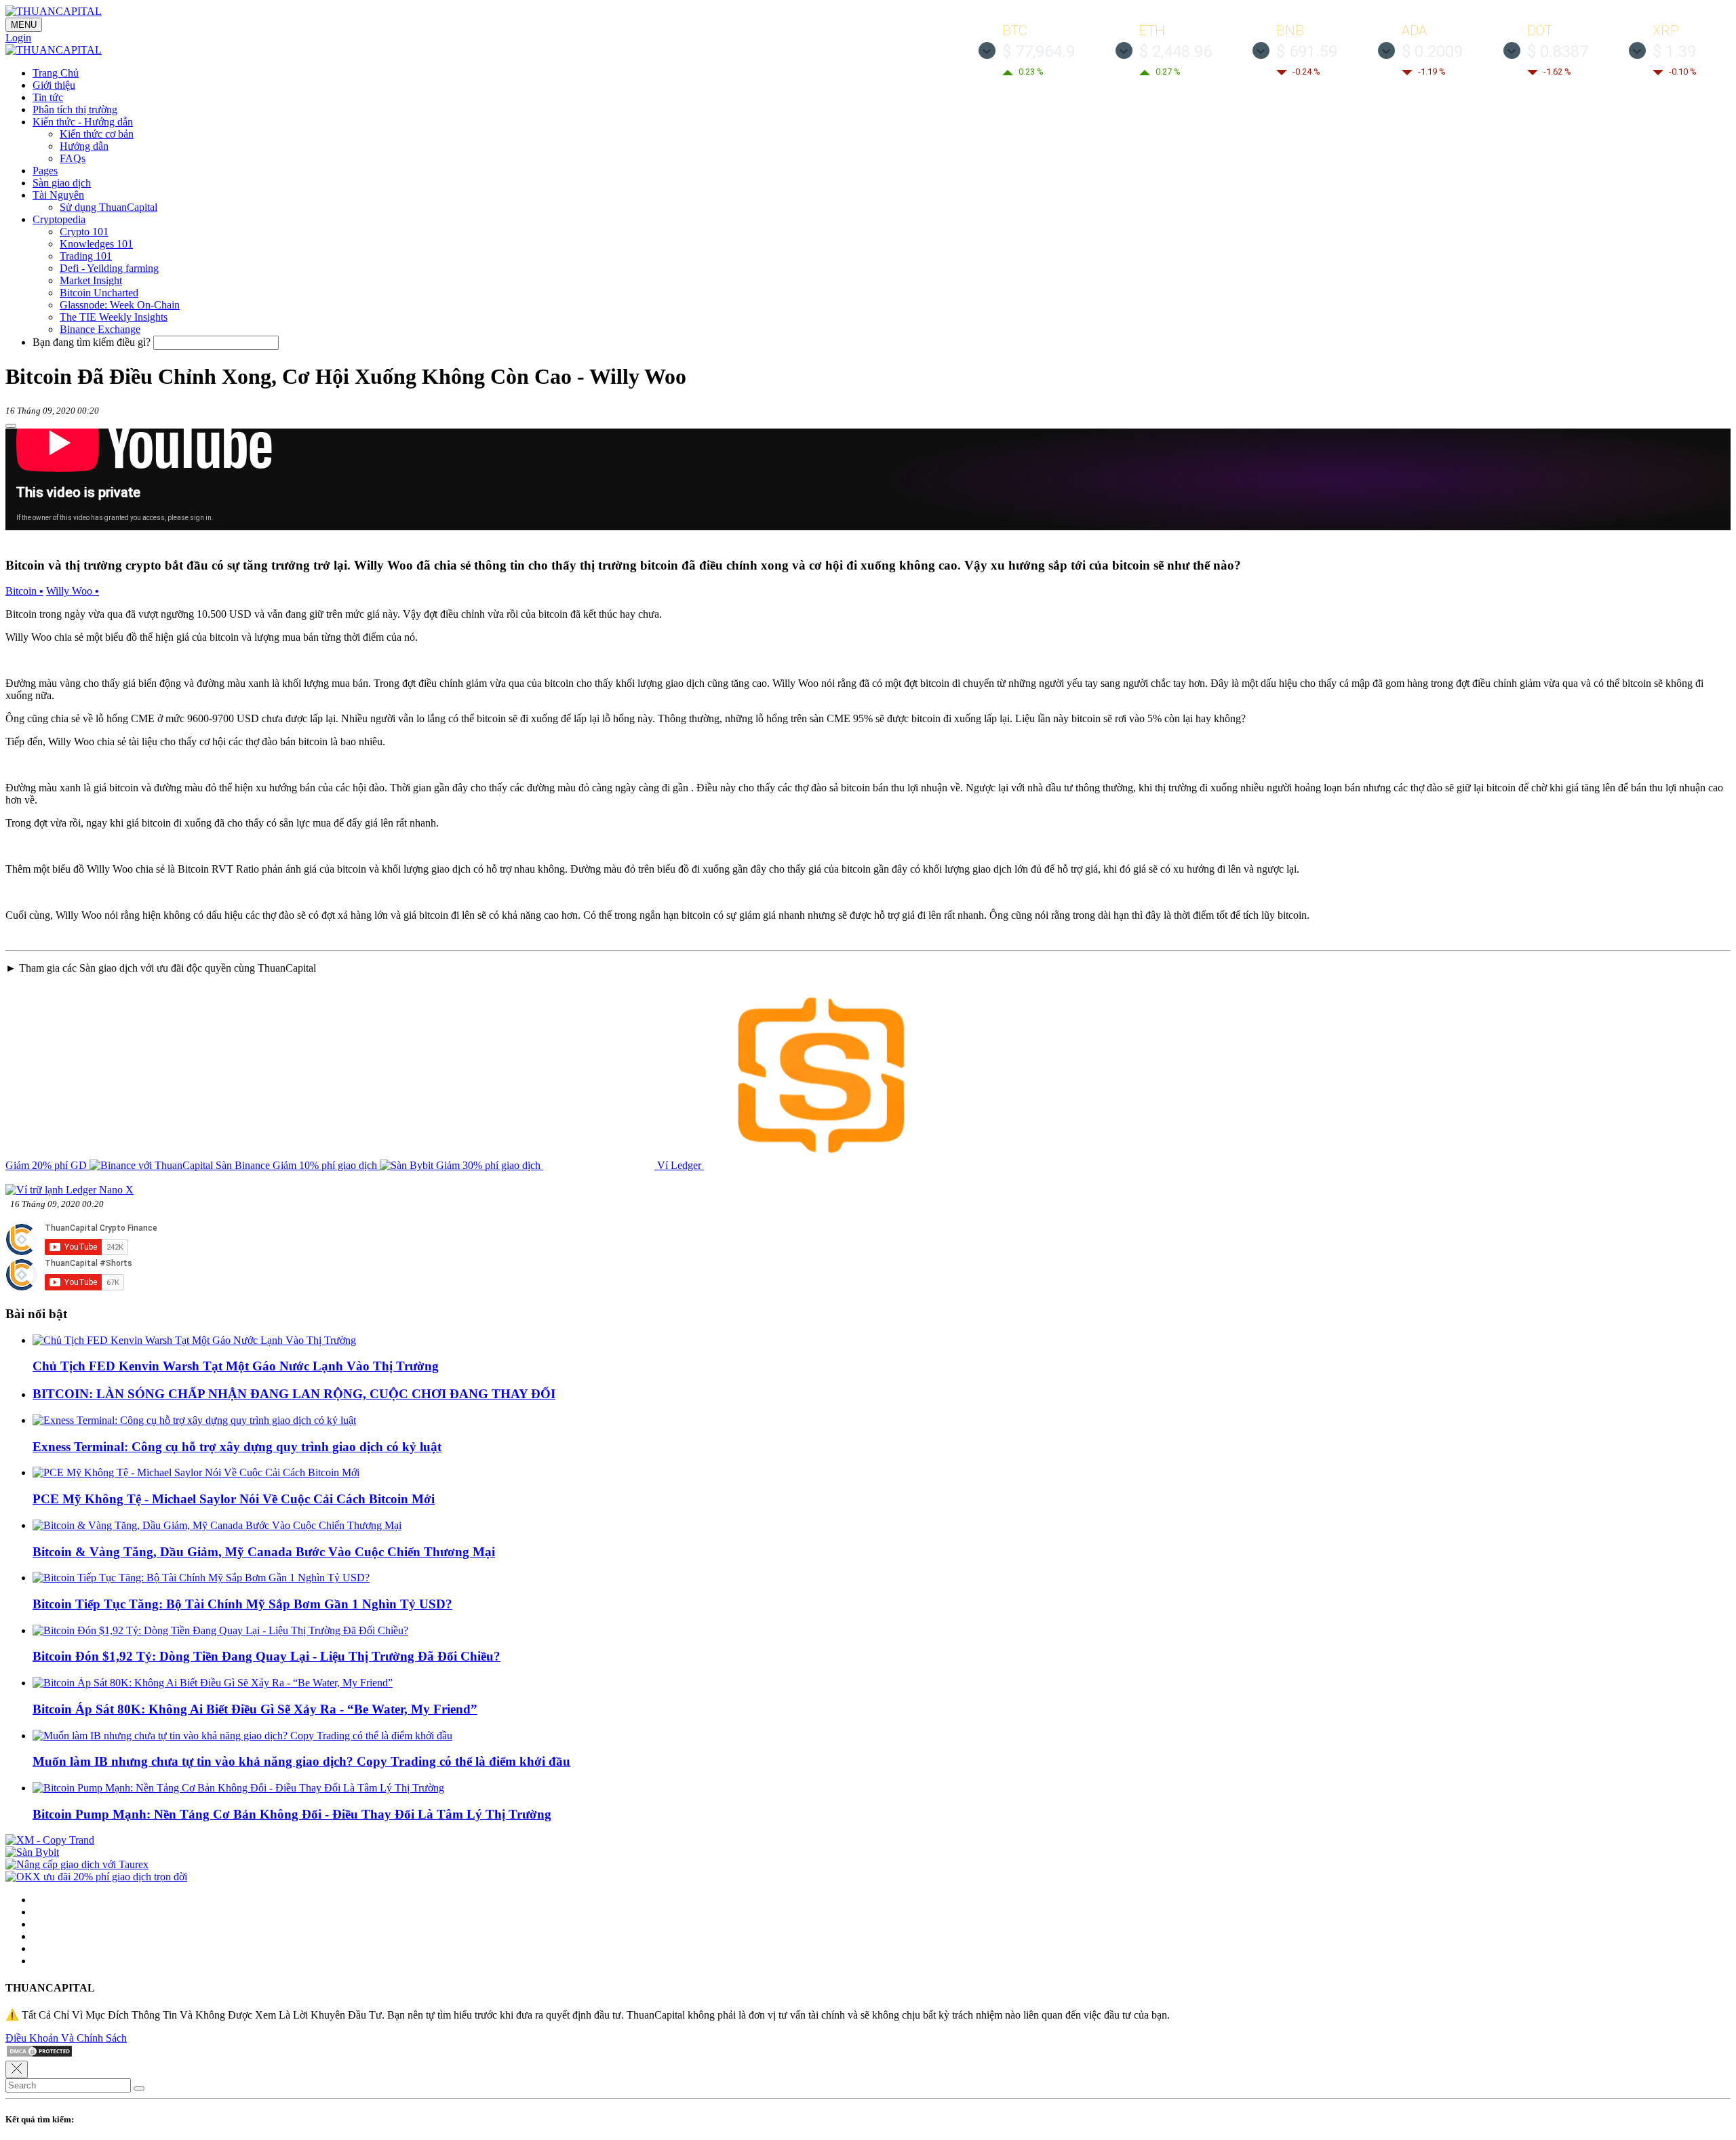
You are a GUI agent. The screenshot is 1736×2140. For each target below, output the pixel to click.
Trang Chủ (56, 73)
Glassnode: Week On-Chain (120, 305)
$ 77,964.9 (1039, 52)
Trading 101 (86, 256)
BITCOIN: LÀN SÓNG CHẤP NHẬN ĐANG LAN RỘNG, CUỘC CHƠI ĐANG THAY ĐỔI (294, 1394)
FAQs (73, 158)
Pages (45, 171)
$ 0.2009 (1432, 52)
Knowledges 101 (96, 244)
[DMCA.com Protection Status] (39, 2054)
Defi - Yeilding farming (109, 268)
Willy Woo (73, 591)
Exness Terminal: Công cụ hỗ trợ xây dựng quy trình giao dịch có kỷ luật (237, 1447)
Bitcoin (24, 591)
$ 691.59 (1307, 52)
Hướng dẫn (84, 146)
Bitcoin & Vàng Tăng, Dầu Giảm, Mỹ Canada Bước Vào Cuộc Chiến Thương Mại (264, 1552)
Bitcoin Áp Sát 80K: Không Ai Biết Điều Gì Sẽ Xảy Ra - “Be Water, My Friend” (255, 1709)
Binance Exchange (100, 329)
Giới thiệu (54, 85)
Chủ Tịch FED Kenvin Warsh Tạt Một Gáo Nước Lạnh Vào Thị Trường (236, 1366)
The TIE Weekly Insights (114, 317)
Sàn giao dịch (62, 183)
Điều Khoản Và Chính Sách (66, 2038)
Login (18, 38)
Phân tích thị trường (75, 110)
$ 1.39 (1674, 52)
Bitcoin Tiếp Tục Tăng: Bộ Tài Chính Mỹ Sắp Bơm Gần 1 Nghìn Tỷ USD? (242, 1604)
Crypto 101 (84, 232)
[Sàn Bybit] (32, 1852)
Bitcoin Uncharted (99, 293)
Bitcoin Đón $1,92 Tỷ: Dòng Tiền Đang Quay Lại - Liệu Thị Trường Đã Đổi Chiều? (267, 1656)
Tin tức (48, 97)
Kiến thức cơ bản (97, 134)
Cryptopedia (59, 219)
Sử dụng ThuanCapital (108, 207)
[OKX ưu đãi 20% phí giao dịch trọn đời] (96, 1877)
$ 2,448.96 (1176, 52)
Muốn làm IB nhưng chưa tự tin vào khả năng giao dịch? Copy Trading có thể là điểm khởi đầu (301, 1761)
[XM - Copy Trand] (50, 1840)
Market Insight (91, 280)
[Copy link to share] (11, 426)
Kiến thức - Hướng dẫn (83, 122)
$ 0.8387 (1558, 52)
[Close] (17, 2069)
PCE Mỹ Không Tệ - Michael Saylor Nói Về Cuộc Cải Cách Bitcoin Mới (234, 1499)
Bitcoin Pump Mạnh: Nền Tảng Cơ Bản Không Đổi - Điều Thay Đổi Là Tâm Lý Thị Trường (292, 1814)
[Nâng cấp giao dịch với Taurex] (77, 1864)
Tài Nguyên (58, 195)
